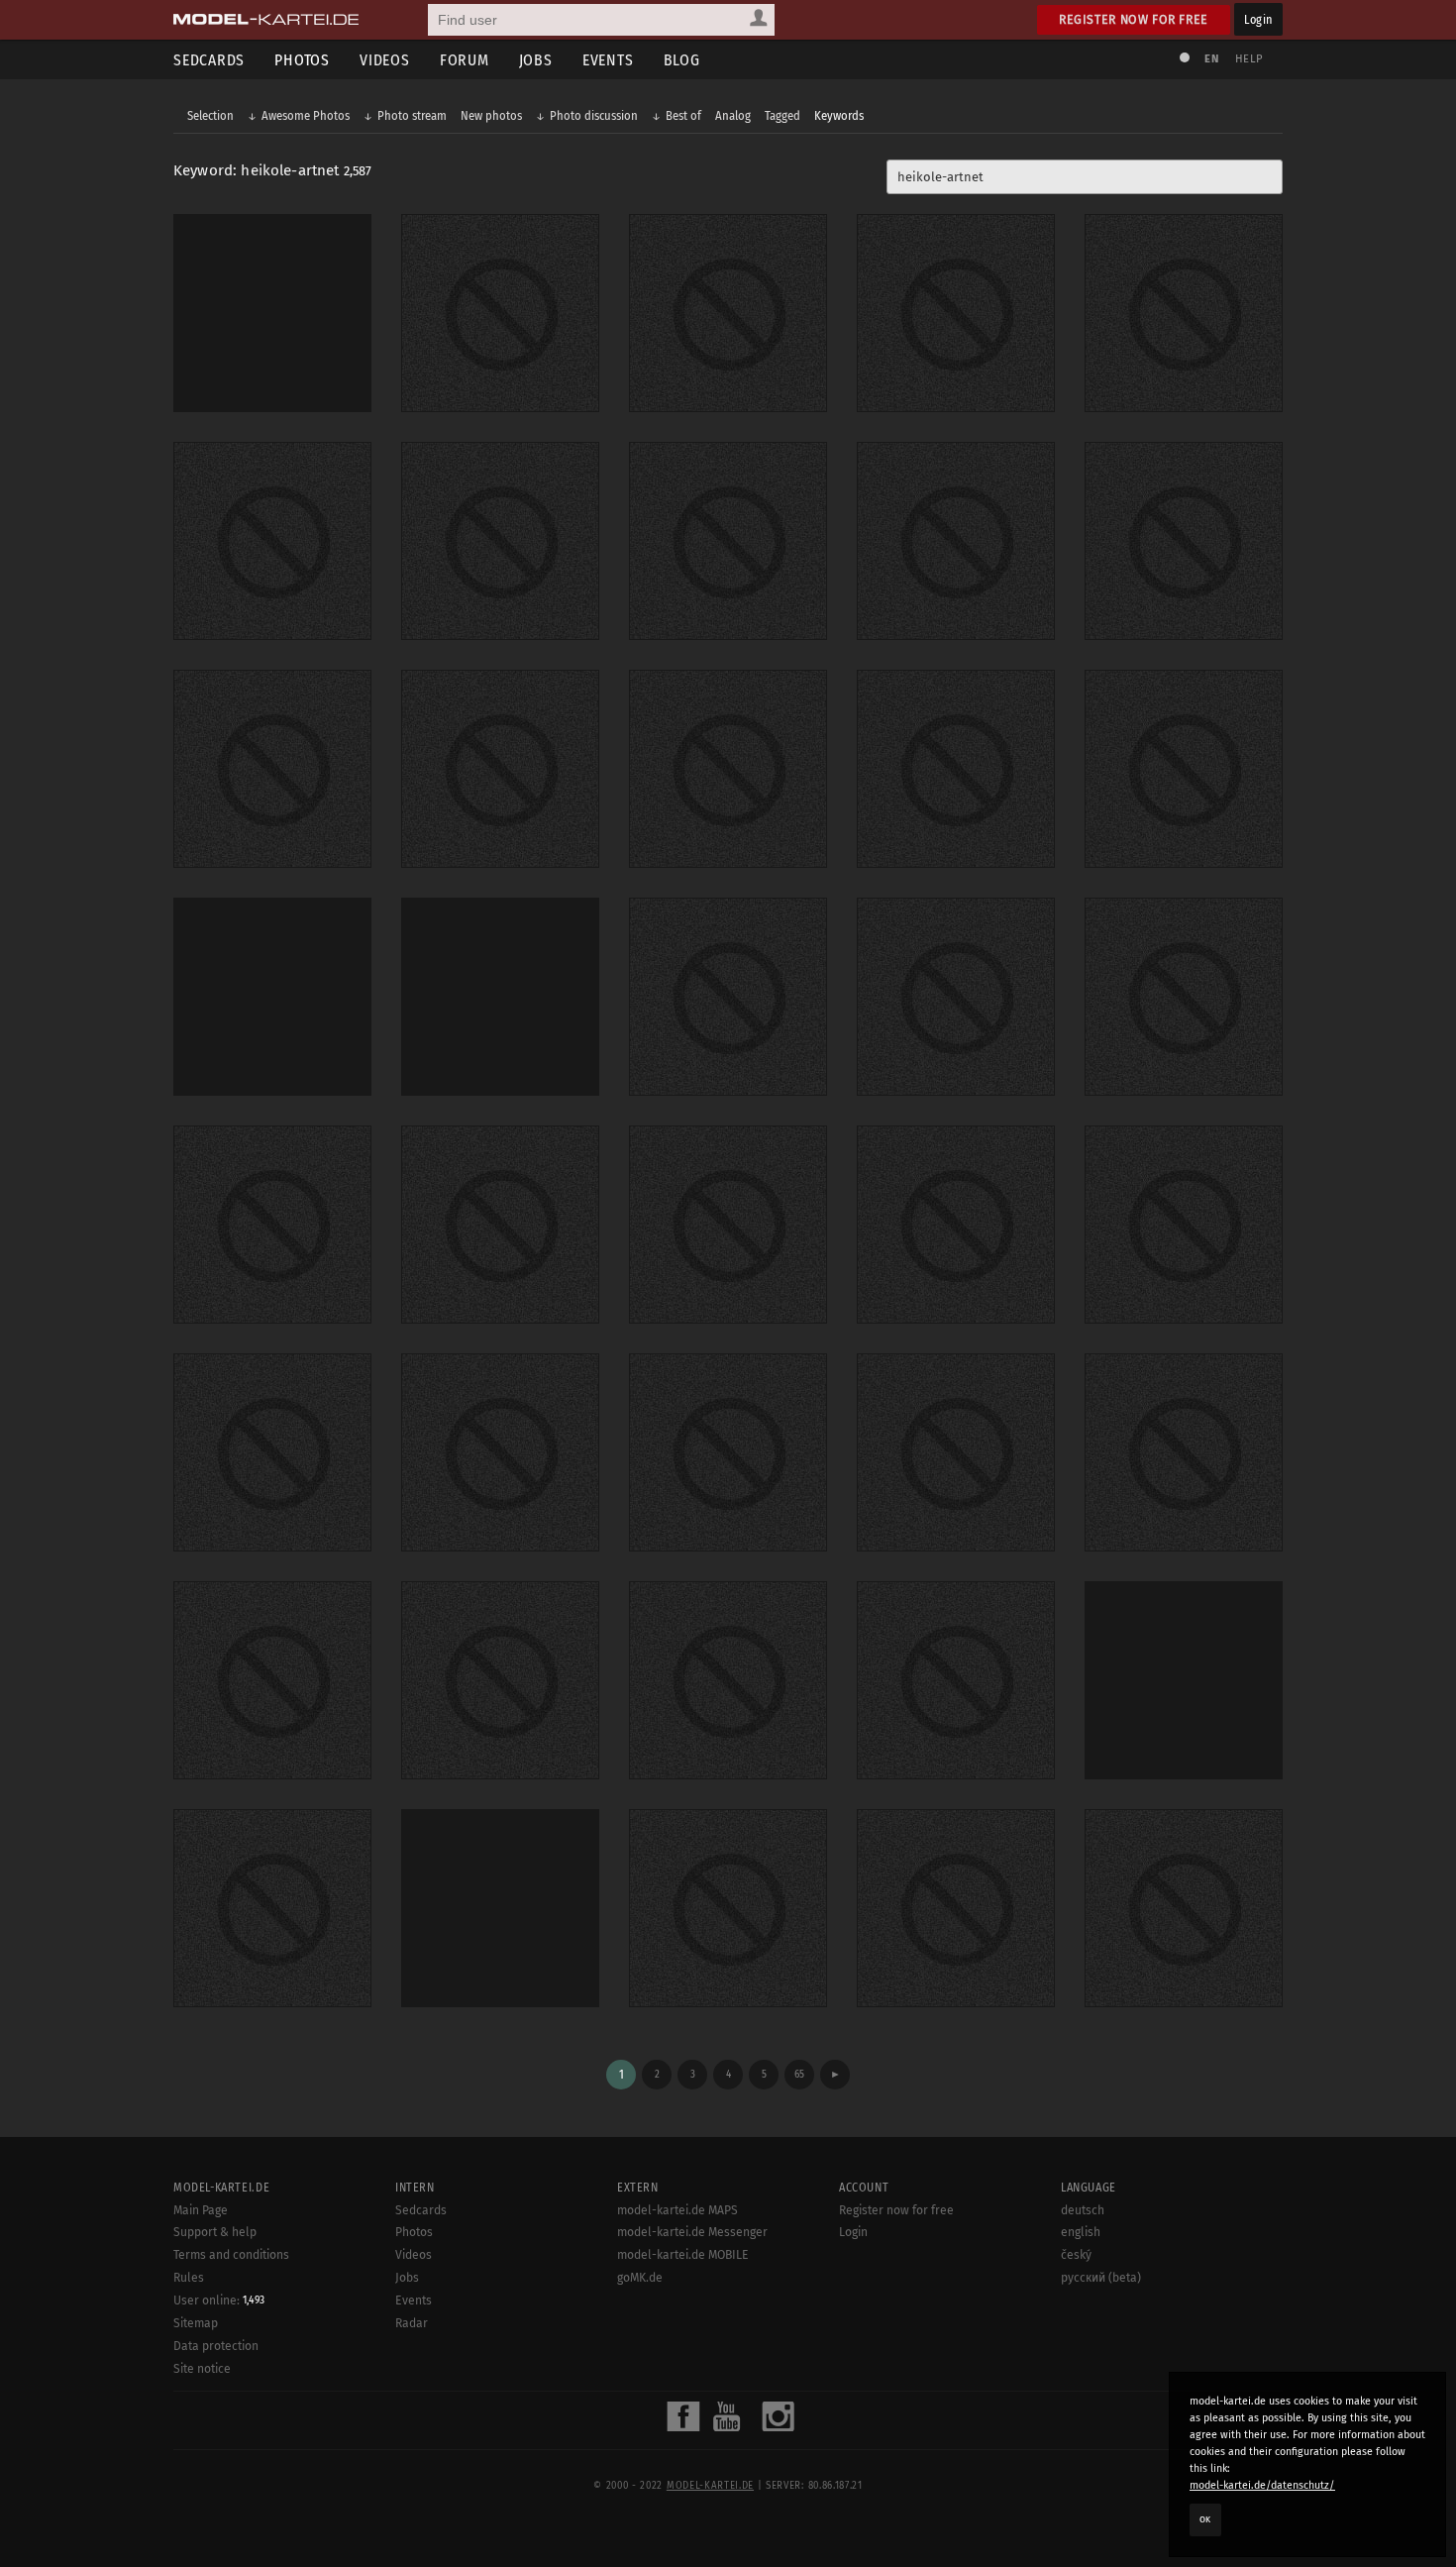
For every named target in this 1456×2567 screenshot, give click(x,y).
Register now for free (1134, 19)
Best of (683, 115)
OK (1205, 2519)
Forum (465, 60)
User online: (219, 2300)
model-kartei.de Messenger (692, 2232)
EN (1211, 59)
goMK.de (640, 2278)
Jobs (536, 60)
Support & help (215, 2232)
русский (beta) (1101, 2278)
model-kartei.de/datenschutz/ (1262, 2485)
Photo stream (412, 115)
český (1076, 2255)
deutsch (1083, 2210)
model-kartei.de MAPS (677, 2210)
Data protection (216, 2346)
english (1081, 2232)
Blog (682, 60)
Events (608, 60)
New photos (491, 115)
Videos (385, 60)
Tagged (782, 115)
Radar (412, 2323)
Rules (189, 2278)
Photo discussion (594, 115)
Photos (302, 60)
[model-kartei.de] (266, 20)
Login (1258, 19)
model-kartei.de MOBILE (683, 2255)
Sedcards (209, 60)
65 (799, 2074)
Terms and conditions (231, 2255)
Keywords (839, 115)
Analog (733, 115)
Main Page (201, 2210)
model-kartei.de (710, 2486)
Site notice (202, 2369)
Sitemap (196, 2323)
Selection (210, 115)
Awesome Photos (306, 115)
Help (1249, 59)
